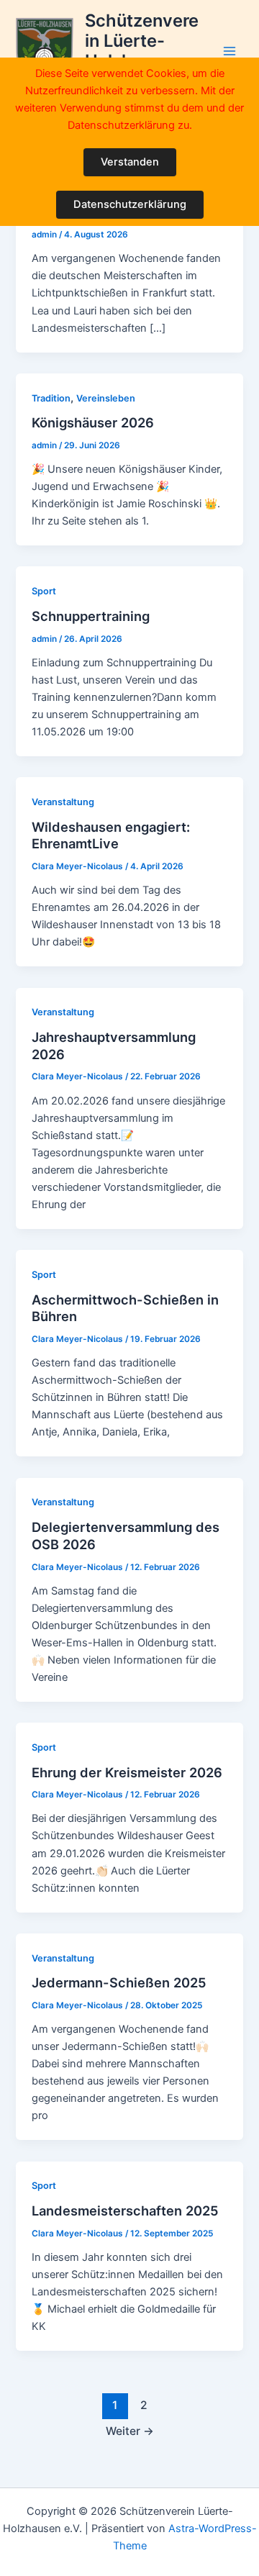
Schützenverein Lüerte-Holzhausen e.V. (142, 51)
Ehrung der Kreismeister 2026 (127, 1772)
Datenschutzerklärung (130, 204)
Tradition (51, 398)
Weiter (130, 2431)
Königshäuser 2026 (93, 422)
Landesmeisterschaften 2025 (125, 2210)
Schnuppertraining (91, 616)
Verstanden (130, 162)
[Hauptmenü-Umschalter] (230, 52)
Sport (44, 591)
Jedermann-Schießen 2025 (119, 1982)
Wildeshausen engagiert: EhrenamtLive (111, 835)
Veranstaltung (63, 802)
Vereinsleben (106, 398)
